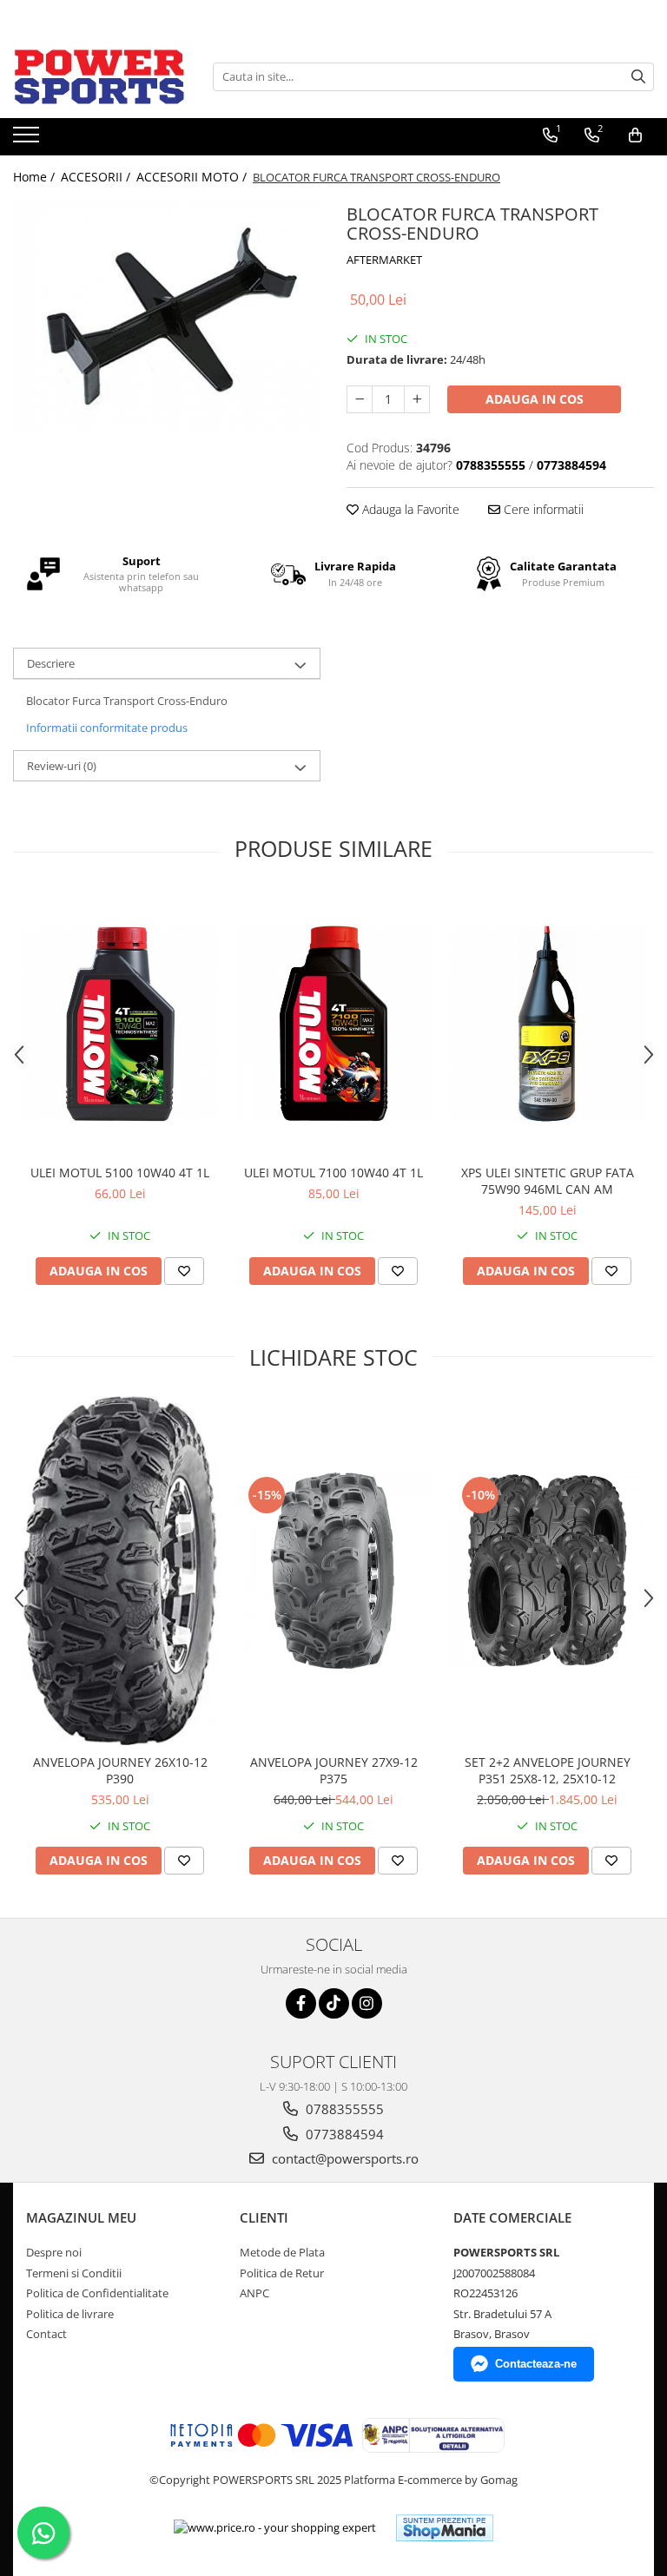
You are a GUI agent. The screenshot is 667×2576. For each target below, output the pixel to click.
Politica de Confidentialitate (97, 2293)
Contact (46, 2334)
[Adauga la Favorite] (184, 1271)
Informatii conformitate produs (107, 728)
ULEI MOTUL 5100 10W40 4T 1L (120, 1173)
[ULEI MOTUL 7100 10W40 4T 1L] (333, 1024)
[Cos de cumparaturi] (635, 135)
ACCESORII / (97, 177)
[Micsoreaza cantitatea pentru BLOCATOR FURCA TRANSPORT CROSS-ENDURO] (360, 399)
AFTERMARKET (384, 260)
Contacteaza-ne (536, 2364)
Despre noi (54, 2252)
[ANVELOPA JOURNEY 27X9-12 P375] (333, 1571)
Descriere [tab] (51, 663)
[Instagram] (367, 2003)
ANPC (254, 2293)
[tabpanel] (167, 314)
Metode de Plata (282, 2252)
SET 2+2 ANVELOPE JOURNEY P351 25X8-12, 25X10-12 (548, 1770)
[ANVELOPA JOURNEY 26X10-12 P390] (120, 1571)
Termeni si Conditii (74, 2273)
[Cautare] (638, 77)
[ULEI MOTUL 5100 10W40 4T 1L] (120, 1024)
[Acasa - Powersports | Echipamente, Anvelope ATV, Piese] (100, 76)
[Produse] (28, 140)
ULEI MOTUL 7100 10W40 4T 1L (333, 1173)
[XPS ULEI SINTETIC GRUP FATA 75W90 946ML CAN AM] (547, 1024)
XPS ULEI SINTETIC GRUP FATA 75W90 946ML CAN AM (548, 1181)
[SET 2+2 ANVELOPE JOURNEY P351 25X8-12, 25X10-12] (547, 1571)
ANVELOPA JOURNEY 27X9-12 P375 (334, 1770)
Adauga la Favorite (409, 509)
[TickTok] (334, 2003)
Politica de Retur (282, 2273)
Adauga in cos (535, 399)
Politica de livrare (70, 2314)
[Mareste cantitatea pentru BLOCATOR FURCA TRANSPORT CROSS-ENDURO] (417, 399)
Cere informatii (542, 509)
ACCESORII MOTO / (193, 177)
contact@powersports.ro (343, 2158)
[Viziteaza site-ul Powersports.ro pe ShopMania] (445, 2528)
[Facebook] (301, 2003)
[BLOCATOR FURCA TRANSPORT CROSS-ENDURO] (167, 314)
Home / (36, 177)
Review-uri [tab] (62, 766)
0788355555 (343, 2109)
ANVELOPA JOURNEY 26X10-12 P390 (120, 1770)
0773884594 (343, 2134)
